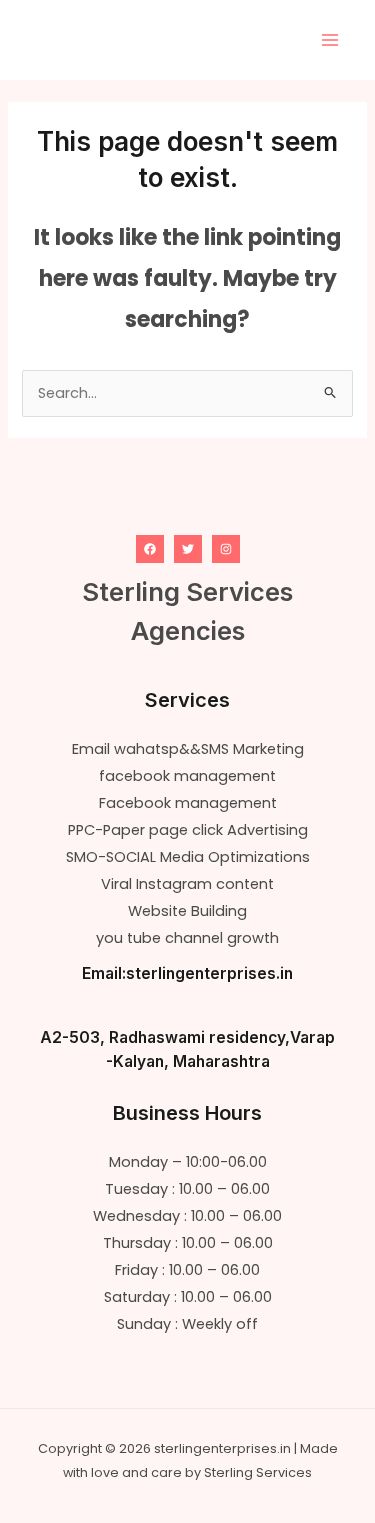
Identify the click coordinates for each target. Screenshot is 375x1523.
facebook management (187, 776)
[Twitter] (188, 549)
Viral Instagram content (187, 884)
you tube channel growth (187, 938)
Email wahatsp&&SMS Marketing (188, 749)
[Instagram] (226, 549)
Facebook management (188, 803)
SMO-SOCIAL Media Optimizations (188, 857)
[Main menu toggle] (330, 40)
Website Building (187, 911)
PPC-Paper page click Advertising (188, 830)
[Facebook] (150, 549)
